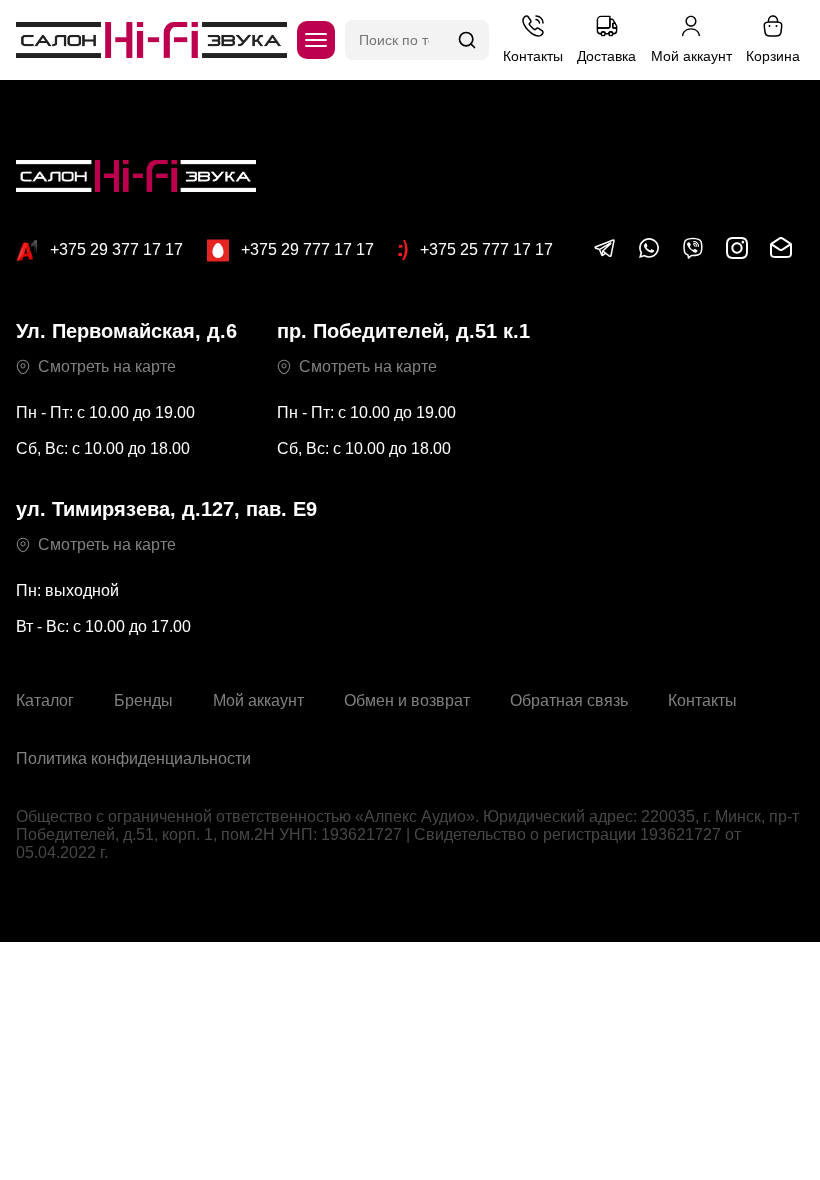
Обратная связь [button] (569, 700)
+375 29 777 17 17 (307, 249)
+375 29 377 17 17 (116, 249)
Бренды (143, 700)
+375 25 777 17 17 (486, 249)
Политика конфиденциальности (133, 758)
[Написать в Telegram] (605, 254)
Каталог (45, 700)
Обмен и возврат (407, 700)
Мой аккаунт (258, 700)
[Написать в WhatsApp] (649, 254)
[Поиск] (467, 40)
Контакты (702, 700)
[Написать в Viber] (693, 254)
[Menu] (316, 40)
